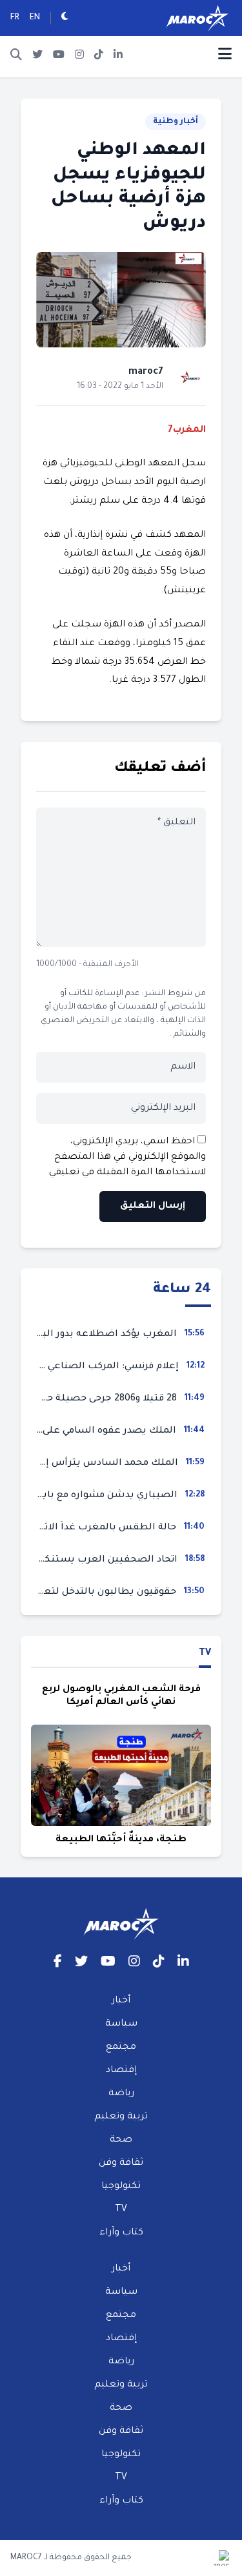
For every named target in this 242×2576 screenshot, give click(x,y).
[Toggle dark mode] (65, 18)
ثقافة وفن (121, 2164)
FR (15, 18)
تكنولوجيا (121, 2187)
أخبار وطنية (176, 122)
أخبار (121, 2001)
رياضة (121, 2094)
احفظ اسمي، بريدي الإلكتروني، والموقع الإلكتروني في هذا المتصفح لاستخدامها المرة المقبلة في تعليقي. (126, 1157)
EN (35, 18)
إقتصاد (121, 2071)
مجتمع (121, 2048)
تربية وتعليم (121, 2117)
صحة (121, 2140)
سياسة (121, 2024)
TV (205, 1654)
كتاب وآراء (121, 2233)
